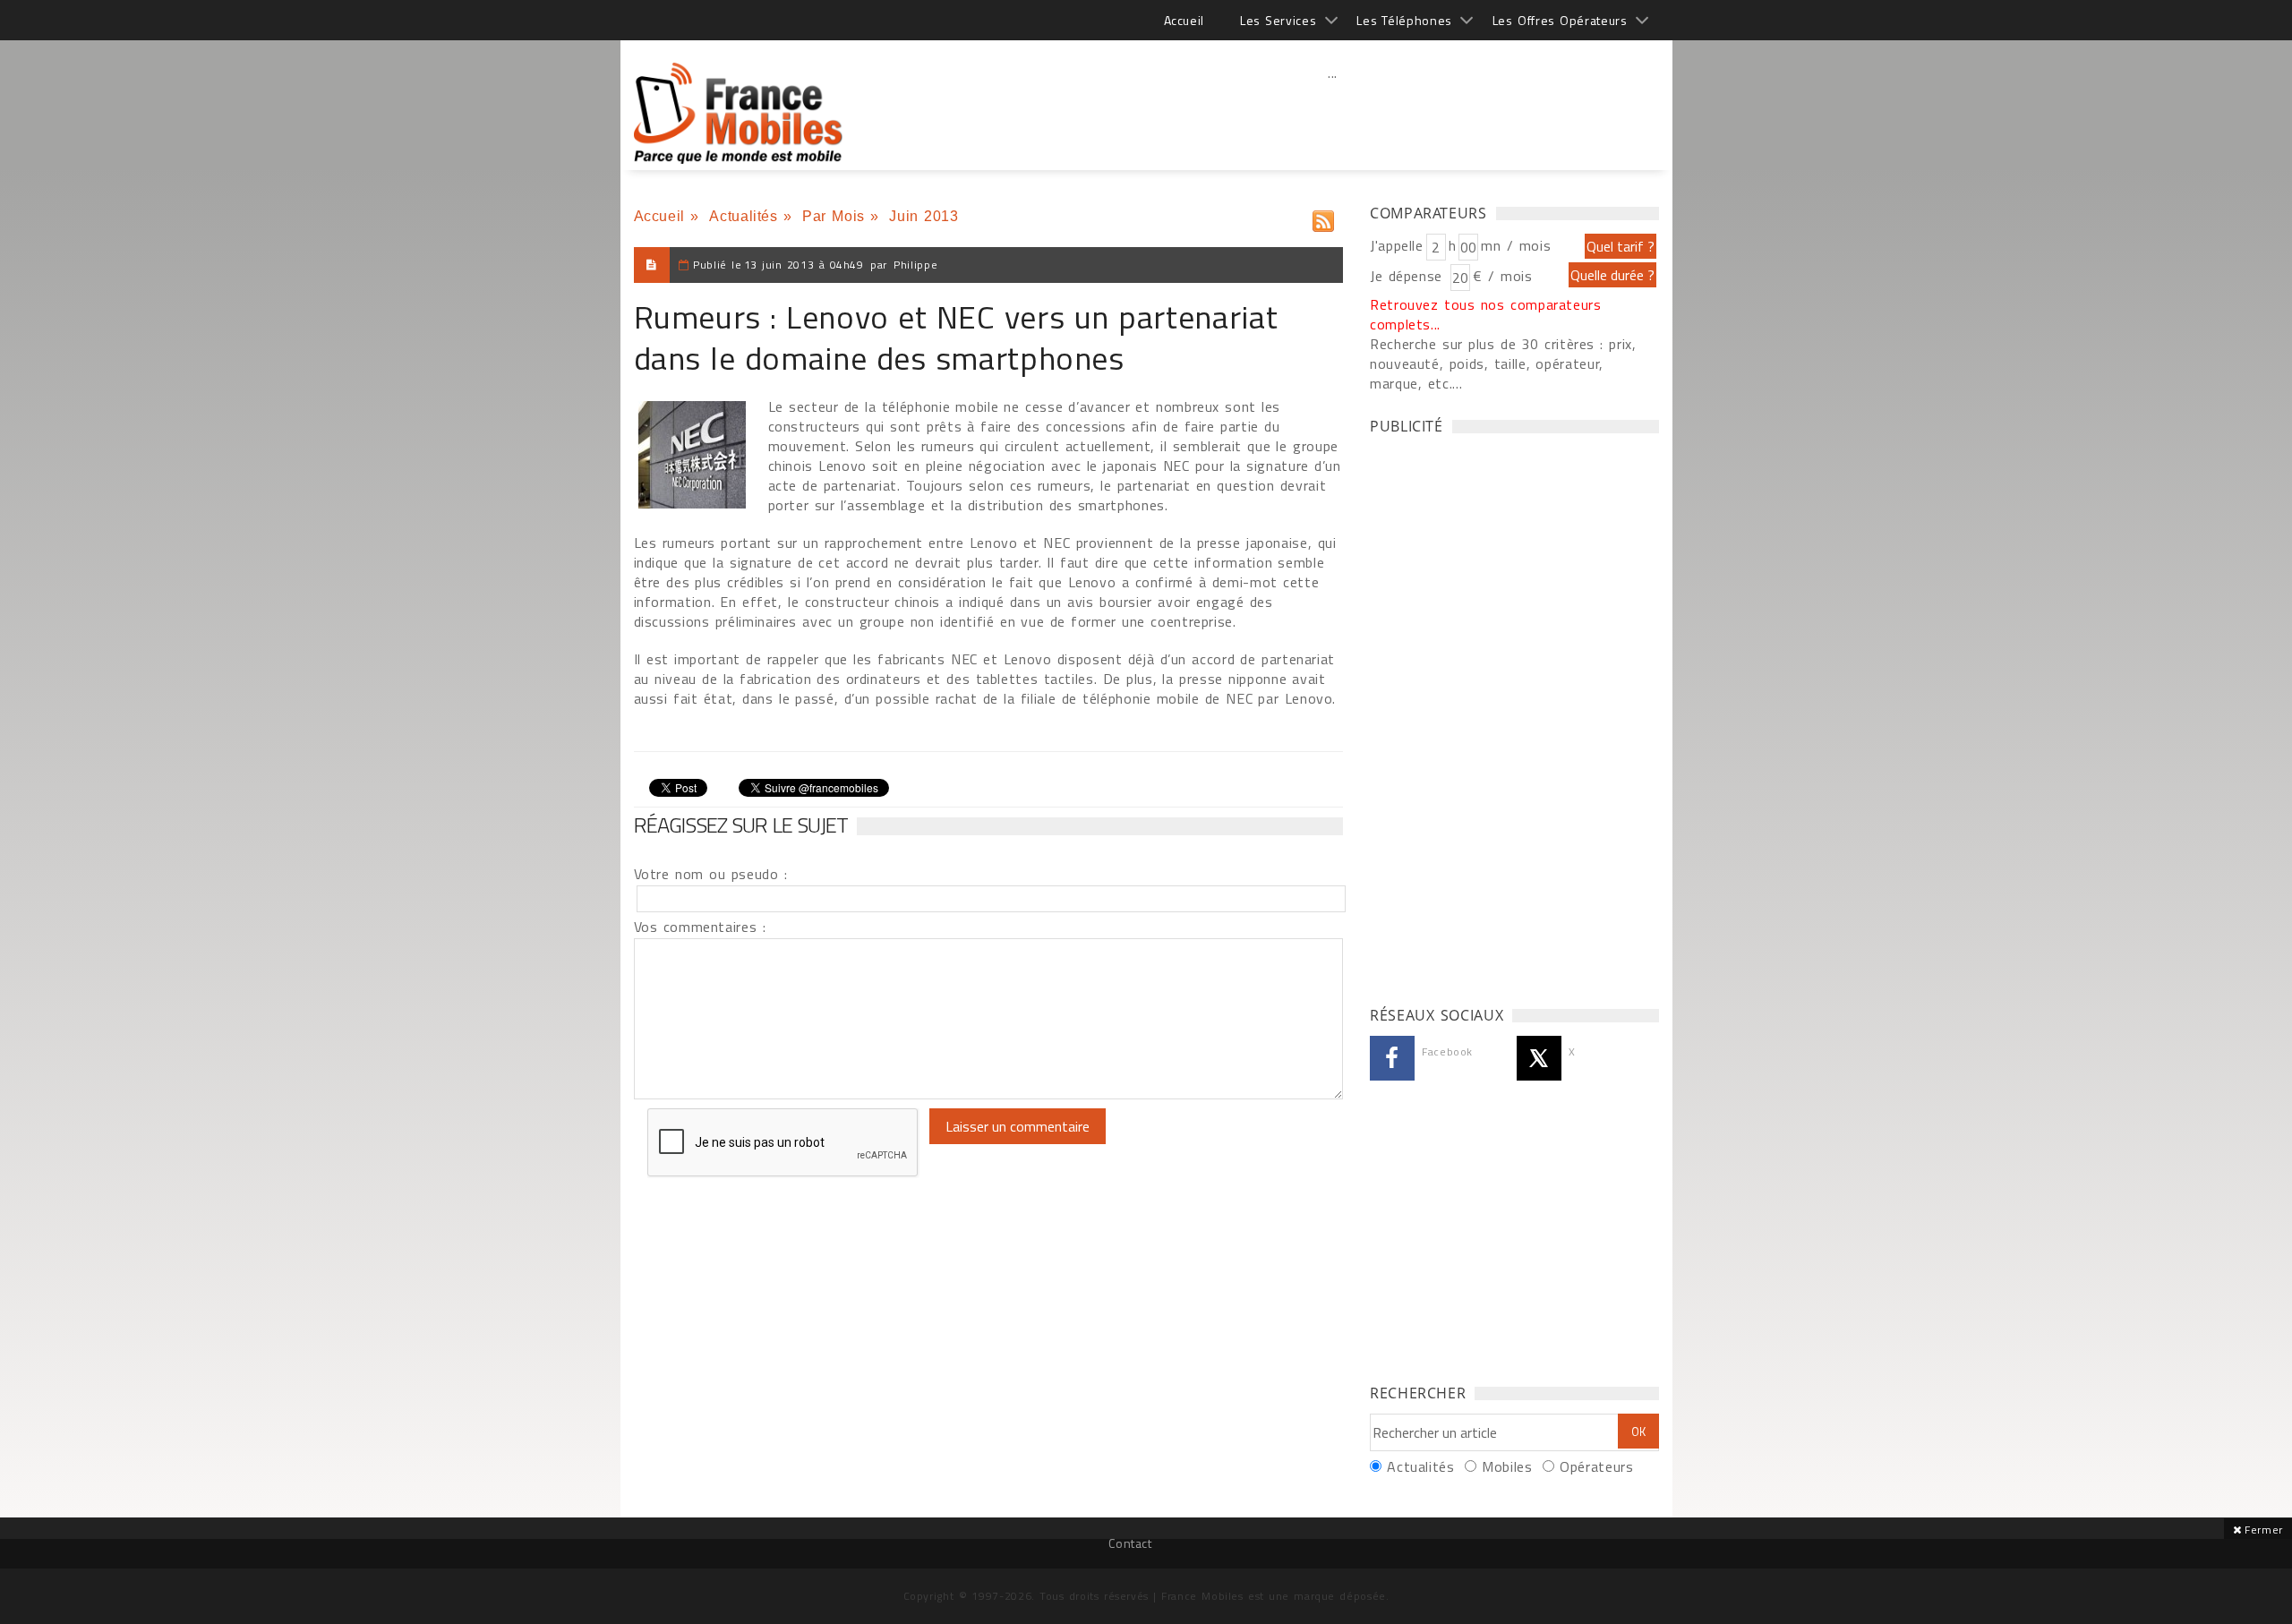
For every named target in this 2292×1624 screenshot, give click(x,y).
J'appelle (1397, 245)
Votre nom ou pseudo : (711, 874)
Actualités (743, 216)
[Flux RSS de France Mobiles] (1323, 217)
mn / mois (1516, 245)
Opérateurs (1596, 1466)
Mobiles (1507, 1466)
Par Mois (834, 216)
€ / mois (1502, 276)
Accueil (1184, 20)
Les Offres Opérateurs (1560, 20)
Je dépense (1409, 276)
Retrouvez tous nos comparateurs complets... (1486, 314)
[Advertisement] (1333, 112)
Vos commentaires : (700, 927)
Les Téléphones (1404, 20)
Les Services (1278, 20)
